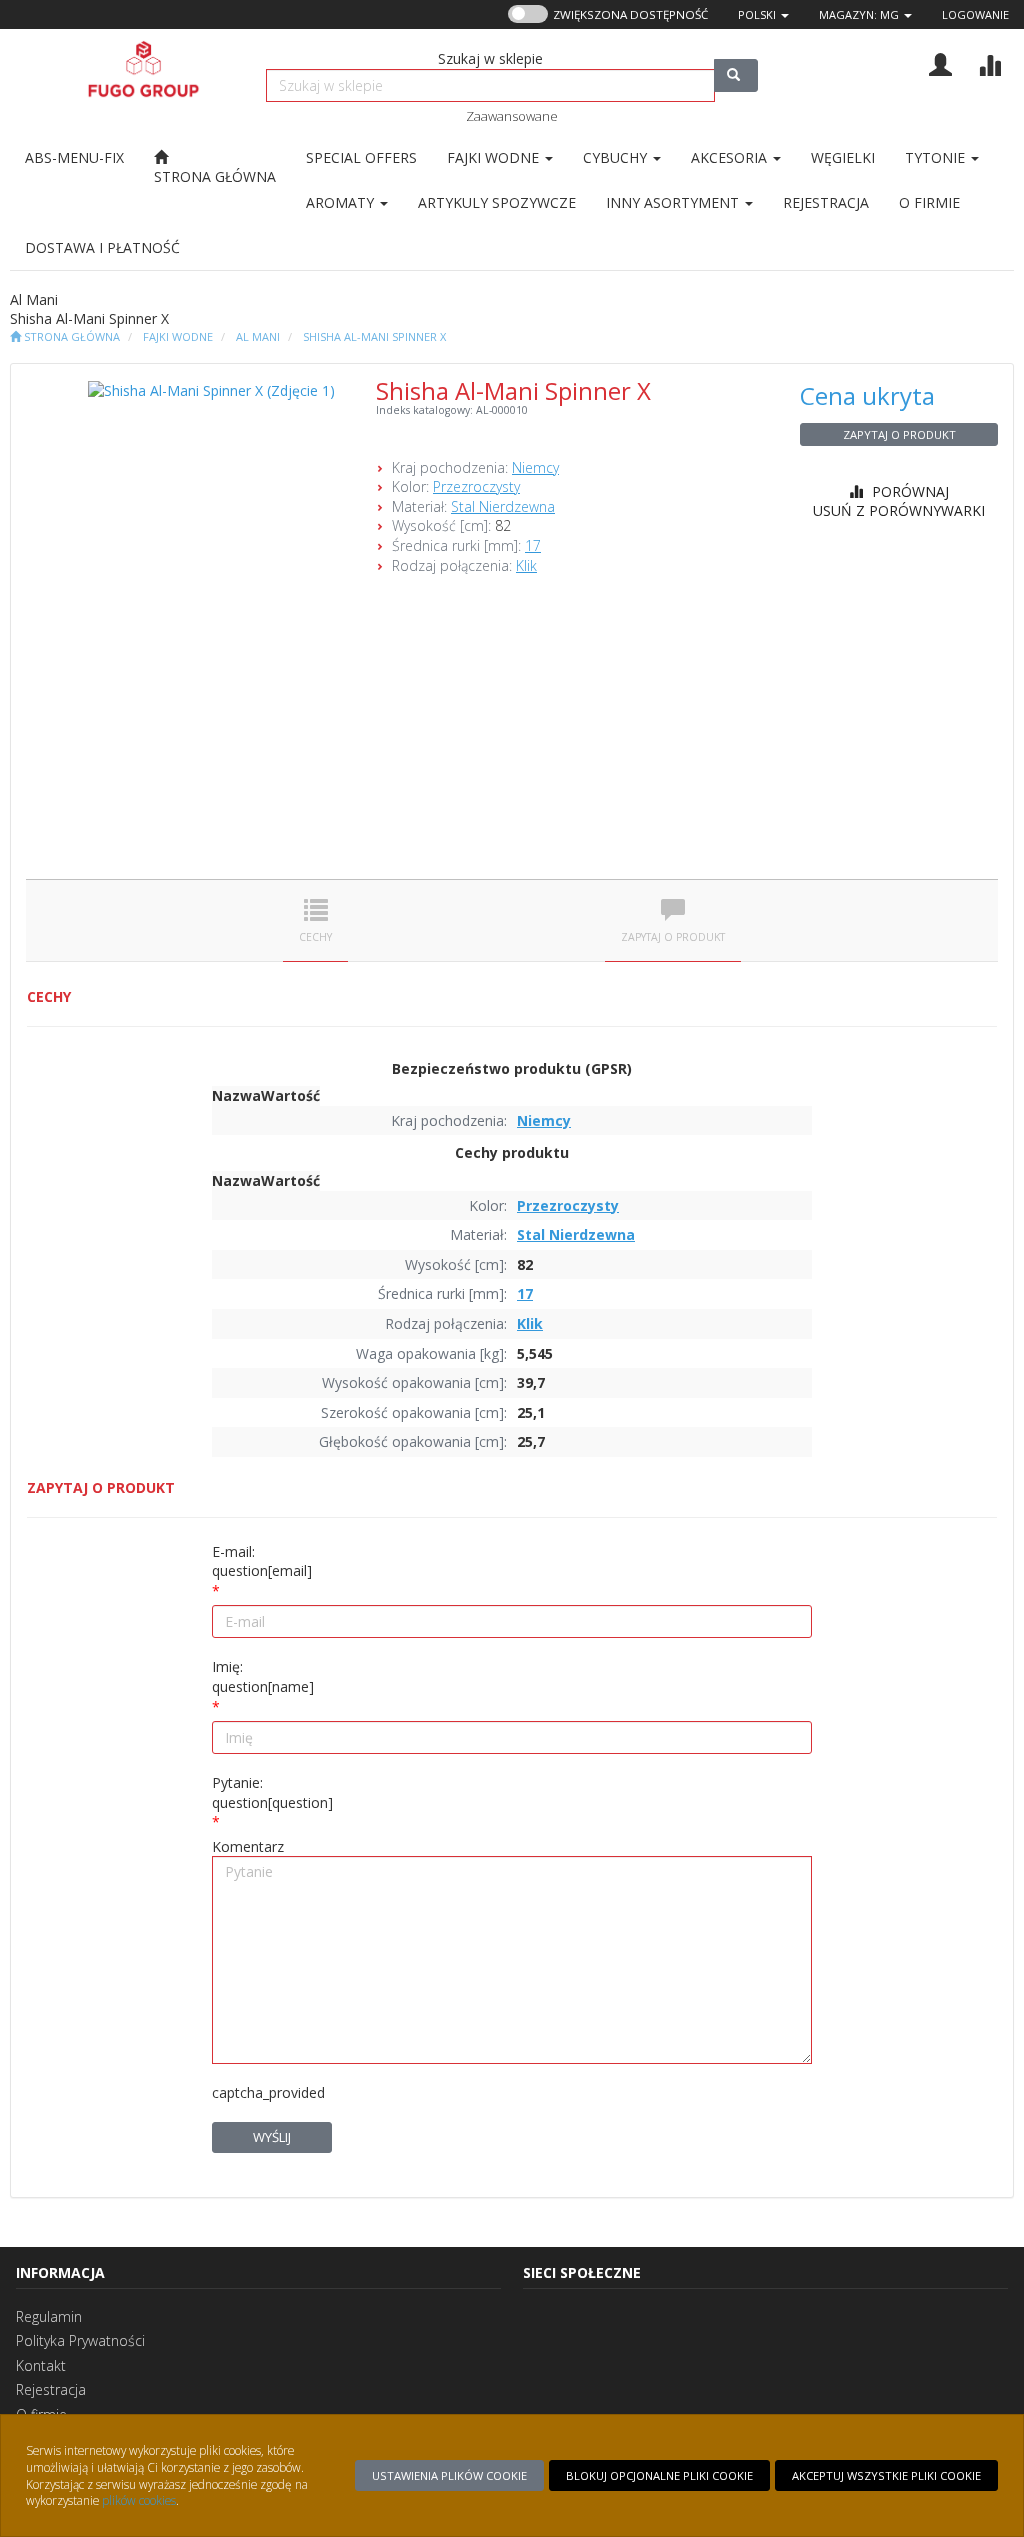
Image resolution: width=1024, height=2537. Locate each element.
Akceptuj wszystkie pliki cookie (886, 2475)
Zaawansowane (512, 116)
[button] (763, 14)
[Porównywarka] (989, 62)
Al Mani (258, 336)
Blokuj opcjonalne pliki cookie (659, 2475)
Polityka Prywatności (80, 2340)
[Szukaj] (736, 75)
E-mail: (262, 1561)
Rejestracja (51, 2389)
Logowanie (975, 14)
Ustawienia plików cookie (449, 2475)
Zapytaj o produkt (899, 434)
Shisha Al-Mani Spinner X (374, 336)
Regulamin (49, 2316)
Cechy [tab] (315, 937)
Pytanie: (272, 1792)
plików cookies (139, 2500)
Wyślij (272, 2137)
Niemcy (535, 467)
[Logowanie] (940, 62)
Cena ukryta (867, 395)
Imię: (263, 1676)
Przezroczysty (476, 486)
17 (533, 545)
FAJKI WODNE (178, 336)
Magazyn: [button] (859, 14)
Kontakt (41, 2365)
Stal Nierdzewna (503, 506)
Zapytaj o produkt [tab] (673, 937)
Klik (526, 565)
